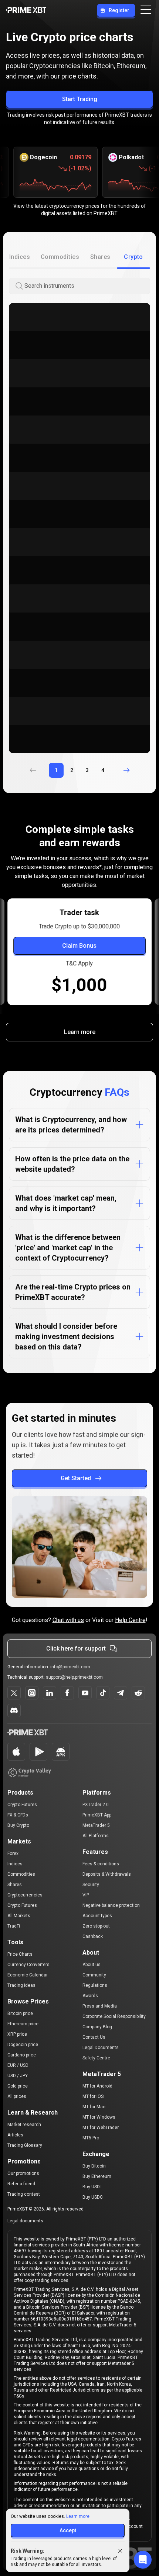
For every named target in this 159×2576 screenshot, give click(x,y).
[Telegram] (121, 1693)
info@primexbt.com (70, 1667)
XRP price (17, 2034)
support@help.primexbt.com (74, 1677)
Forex (13, 1853)
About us (92, 1965)
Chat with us (68, 1620)
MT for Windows (99, 2117)
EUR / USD (18, 2065)
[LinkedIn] (50, 1693)
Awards (90, 1996)
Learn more (80, 1032)
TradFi (14, 1926)
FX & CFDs (18, 1815)
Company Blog (97, 2027)
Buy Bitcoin (94, 2166)
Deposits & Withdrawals (107, 1874)
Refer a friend (21, 2184)
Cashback (93, 1936)
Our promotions (23, 2173)
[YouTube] (85, 1693)
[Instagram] (32, 1693)
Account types (97, 1916)
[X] (14, 1693)
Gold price (18, 2086)
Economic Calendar (28, 1975)
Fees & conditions (101, 1864)
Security (91, 1885)
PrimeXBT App (97, 1815)
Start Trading (80, 99)
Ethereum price (23, 2024)
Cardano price (22, 2055)
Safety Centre (96, 2058)
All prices (17, 2096)
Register (119, 10)
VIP (86, 1895)
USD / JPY (18, 2076)
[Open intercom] (143, 2560)
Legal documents (25, 2221)
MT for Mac (94, 2107)
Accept (68, 2530)
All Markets (19, 1916)
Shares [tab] (100, 257)
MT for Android (97, 2086)
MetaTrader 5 (96, 1825)
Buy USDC (93, 2197)
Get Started (76, 1478)
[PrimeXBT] (26, 11)
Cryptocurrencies (25, 1895)
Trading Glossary (25, 2145)
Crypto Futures (22, 1805)
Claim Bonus (79, 946)
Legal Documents (101, 2048)
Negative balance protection (111, 1905)
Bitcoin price (20, 2013)
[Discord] (14, 1711)
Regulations (95, 1985)
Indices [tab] (20, 257)
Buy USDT (92, 2187)
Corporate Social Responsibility (114, 2016)
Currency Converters (28, 1965)
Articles (15, 2135)
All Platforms (96, 1836)
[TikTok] (103, 1693)
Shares (15, 1885)
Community (94, 1975)
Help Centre (130, 1620)
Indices (15, 1864)
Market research (24, 2125)
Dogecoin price (23, 2045)
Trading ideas (21, 1985)
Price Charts (20, 1954)
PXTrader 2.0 (96, 1805)
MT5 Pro (91, 2138)
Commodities (21, 1874)
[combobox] (87, 286)
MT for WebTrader (101, 2128)
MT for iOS (93, 2096)
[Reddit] (138, 1693)
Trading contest (24, 2194)
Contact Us (94, 2037)
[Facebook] (67, 1693)
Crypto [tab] (133, 257)
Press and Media (100, 2006)
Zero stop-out (96, 1926)
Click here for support (76, 1649)
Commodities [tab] (60, 257)
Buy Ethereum (97, 2176)
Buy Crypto (18, 1825)
